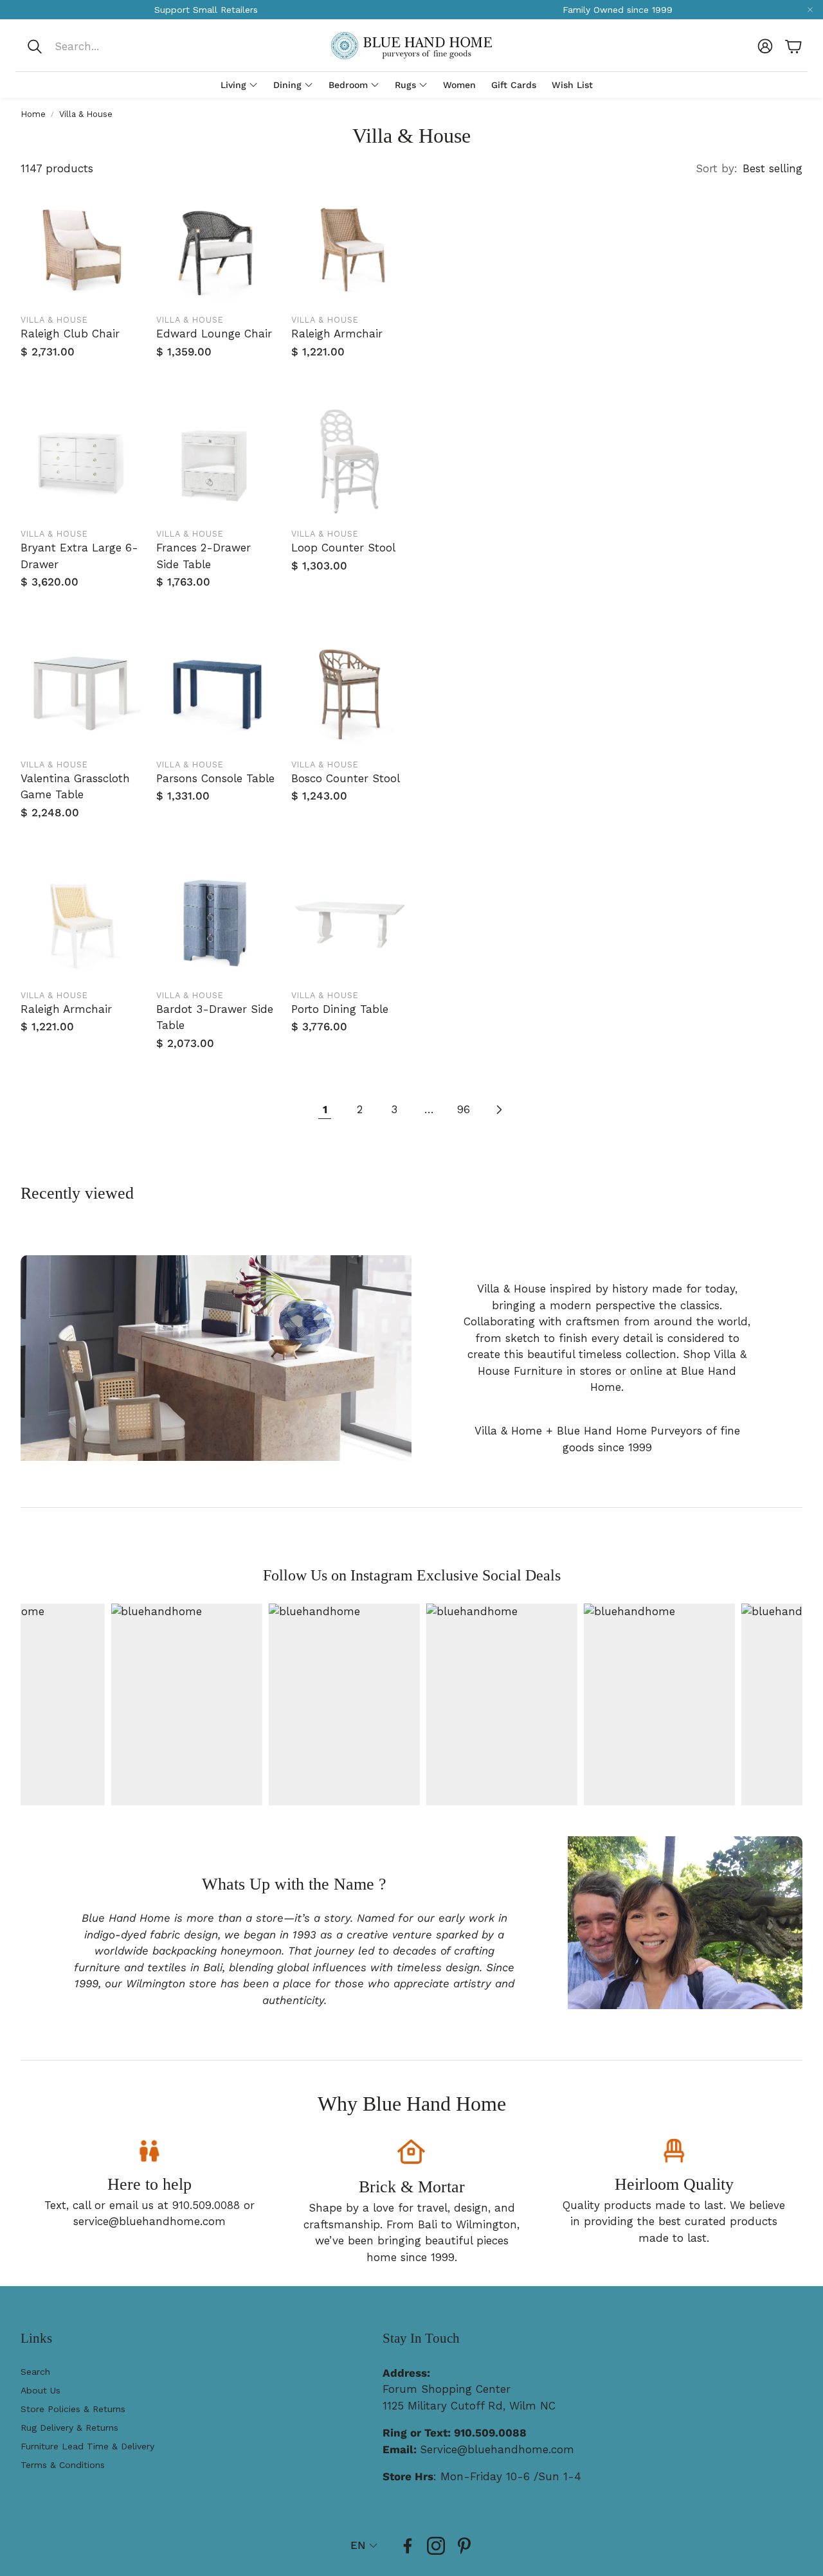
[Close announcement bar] (810, 10)
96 (464, 1109)
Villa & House (86, 114)
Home (33, 114)
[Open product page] (81, 247)
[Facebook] (408, 2546)
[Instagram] (436, 2546)
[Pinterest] (464, 2546)
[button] (112, 46)
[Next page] (498, 1110)
